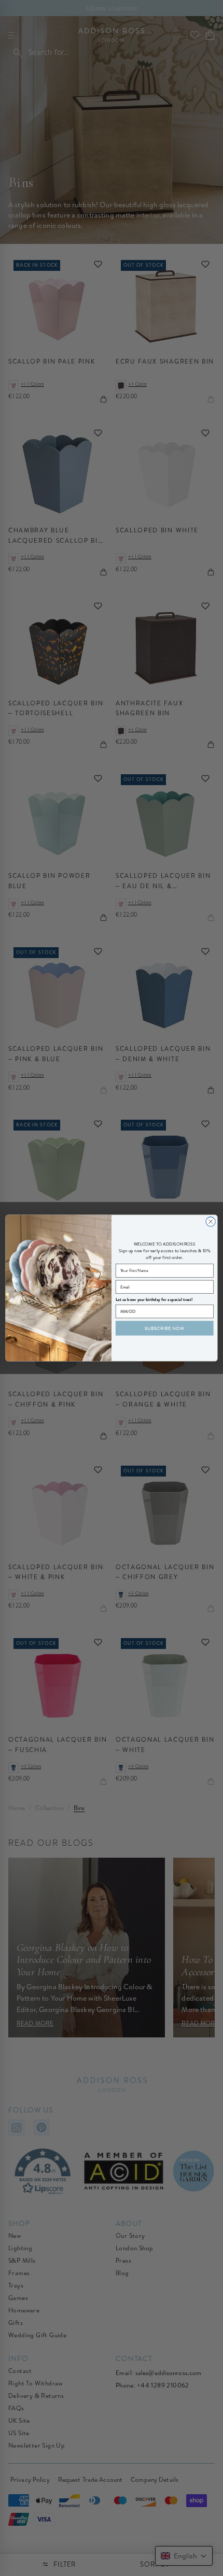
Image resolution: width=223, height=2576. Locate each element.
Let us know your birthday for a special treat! (154, 1300)
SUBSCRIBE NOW (164, 1328)
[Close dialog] (211, 1222)
